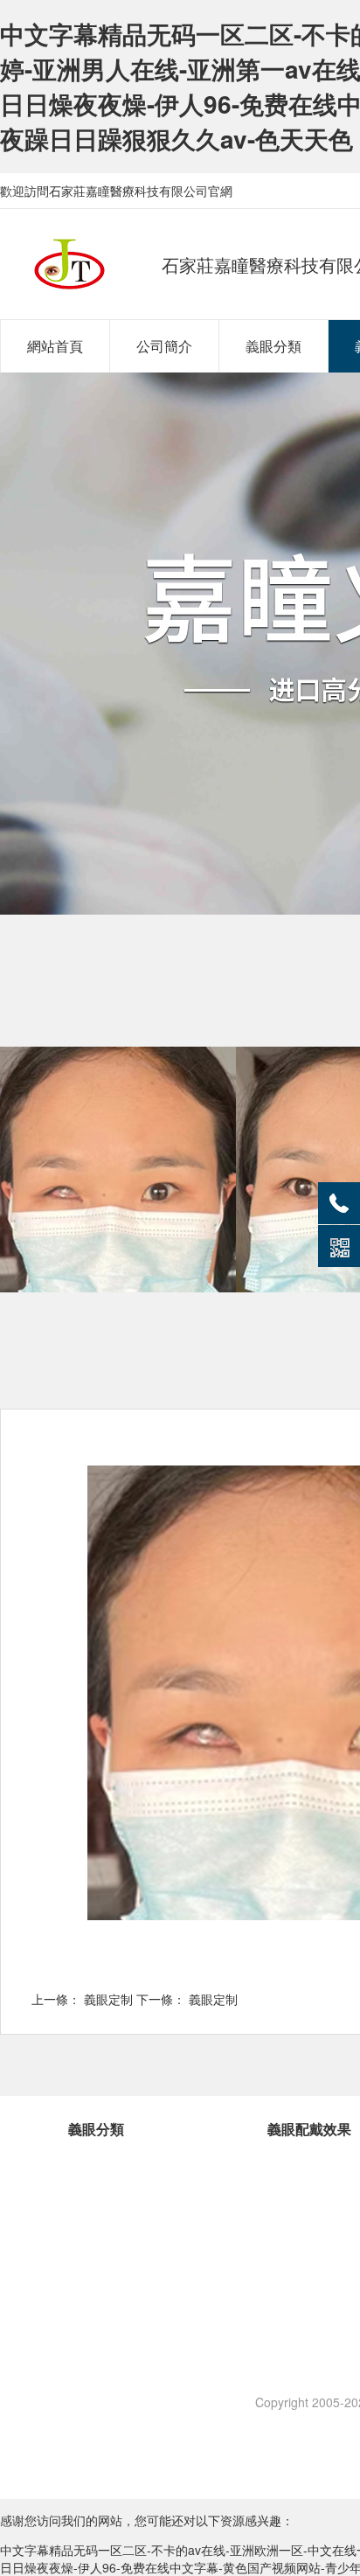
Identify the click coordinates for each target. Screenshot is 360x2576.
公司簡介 (164, 346)
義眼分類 (273, 346)
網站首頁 (55, 346)
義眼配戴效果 (309, 2129)
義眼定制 (108, 1999)
